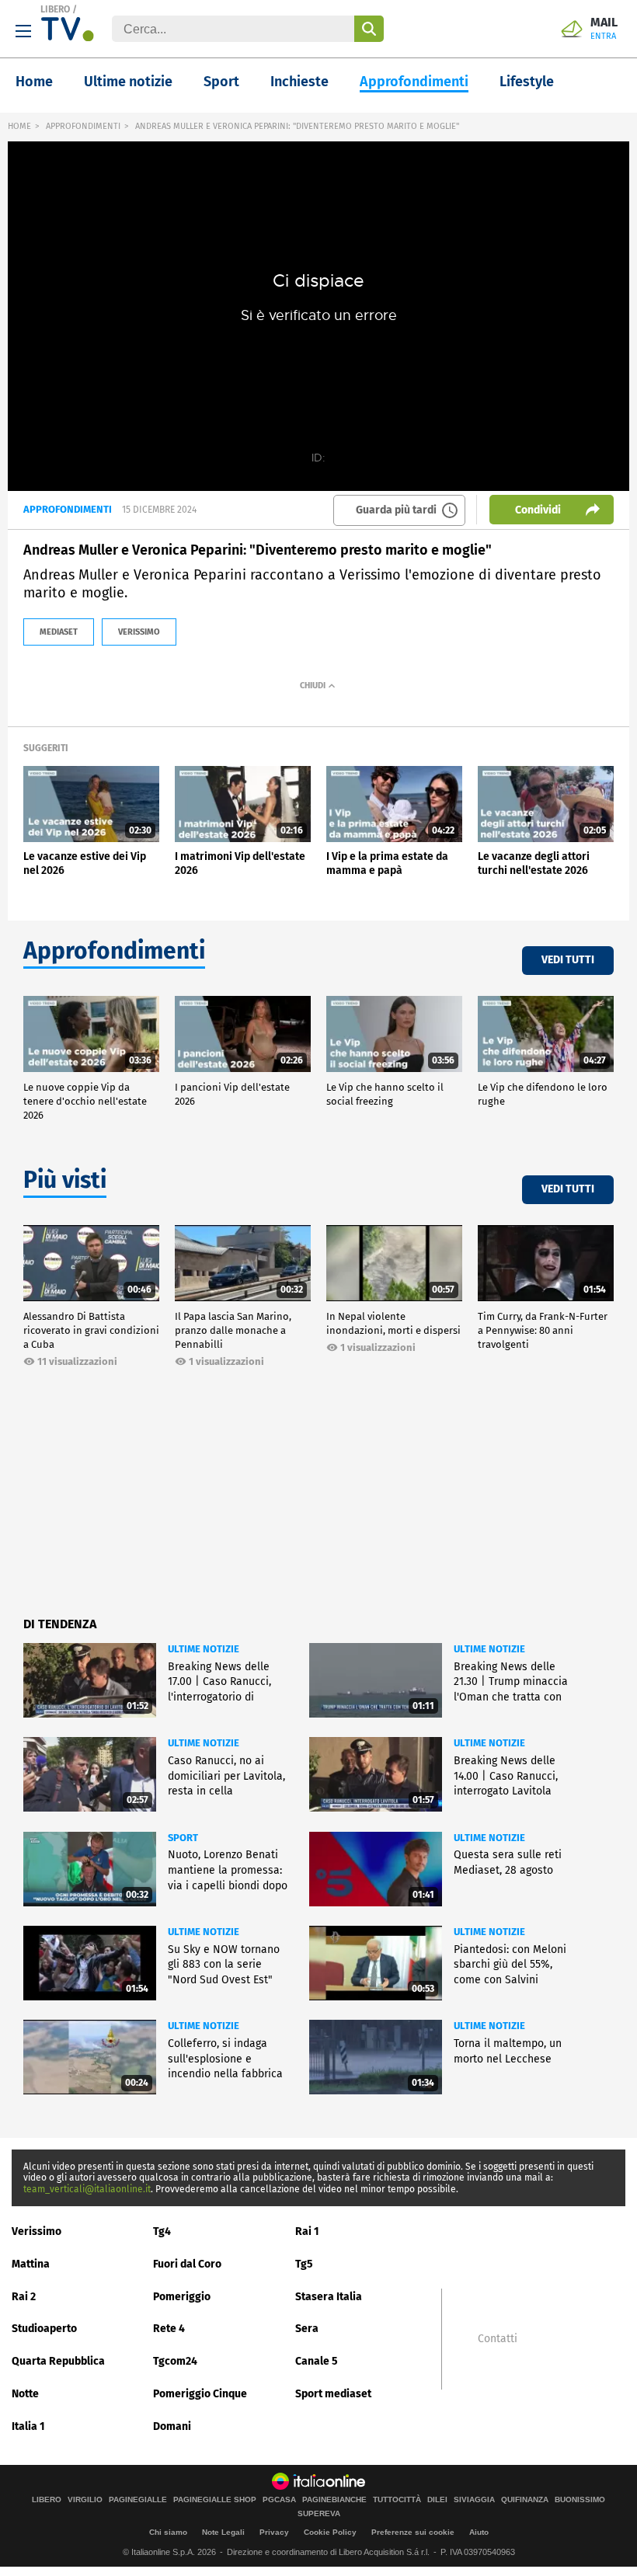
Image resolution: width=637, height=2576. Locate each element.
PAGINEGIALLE (138, 2500)
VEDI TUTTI (568, 960)
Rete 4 (169, 2329)
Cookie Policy (330, 2532)
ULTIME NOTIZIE (204, 1649)
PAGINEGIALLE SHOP (215, 2500)
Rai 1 (307, 2231)
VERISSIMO (139, 632)
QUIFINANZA (525, 2500)
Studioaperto (44, 2329)
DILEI (437, 2500)
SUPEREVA (319, 2514)
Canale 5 (317, 2361)
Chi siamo (168, 2532)
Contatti (498, 2339)
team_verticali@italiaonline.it (87, 2189)
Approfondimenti (414, 82)
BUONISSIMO (580, 2500)
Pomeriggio (182, 2297)
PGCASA (279, 2500)
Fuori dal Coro (187, 2264)
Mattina (31, 2264)
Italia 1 (28, 2426)
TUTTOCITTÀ (397, 2500)
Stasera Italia (329, 2297)
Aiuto (479, 2532)
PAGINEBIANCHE (334, 2500)
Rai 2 (24, 2297)
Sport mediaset (333, 2394)
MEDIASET (59, 632)
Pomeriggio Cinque (200, 2394)
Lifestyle (527, 82)
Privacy (274, 2532)
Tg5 (304, 2264)
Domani (172, 2426)
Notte (25, 2394)
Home (34, 82)
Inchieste (299, 82)
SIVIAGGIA (474, 2500)
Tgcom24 (175, 2361)
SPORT (183, 1838)
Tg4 (162, 2231)
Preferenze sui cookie (413, 2532)
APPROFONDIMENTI (83, 126)
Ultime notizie (128, 82)
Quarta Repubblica (58, 2361)
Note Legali (223, 2532)
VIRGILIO (85, 2500)
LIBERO (55, 9)
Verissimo (37, 2231)
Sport (221, 82)
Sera (307, 2329)
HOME (19, 126)
